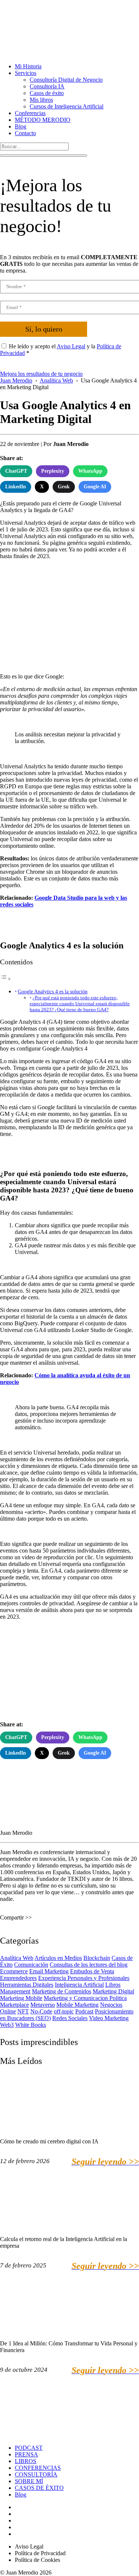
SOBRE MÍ (29, 2481)
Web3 (7, 2025)
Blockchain (97, 1958)
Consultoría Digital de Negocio (66, 80)
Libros (113, 1985)
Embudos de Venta (92, 1971)
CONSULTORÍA (36, 2474)
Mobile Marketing (77, 2005)
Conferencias (30, 113)
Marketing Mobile (21, 1998)
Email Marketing (49, 1971)
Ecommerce (14, 1971)
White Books (31, 2025)
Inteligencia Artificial (79, 1985)
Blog (21, 126)
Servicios (26, 73)
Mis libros (41, 100)
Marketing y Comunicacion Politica (85, 1998)
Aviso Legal (71, 346)
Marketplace (14, 2005)
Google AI (95, 487)
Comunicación (31, 1965)
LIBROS (26, 2461)
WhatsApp (90, 471)
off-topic (64, 2011)
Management (15, 1991)
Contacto (25, 133)
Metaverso (43, 2005)
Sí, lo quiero (44, 329)
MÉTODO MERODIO (43, 120)
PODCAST (29, 2448)
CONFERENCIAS (38, 2468)
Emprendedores (18, 1978)
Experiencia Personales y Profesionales (84, 1978)
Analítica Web (17, 1958)
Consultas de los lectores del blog (89, 1965)
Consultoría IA (47, 86)
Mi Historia (28, 66)
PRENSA (27, 2454)
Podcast (84, 2011)
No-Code (41, 2011)
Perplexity (53, 471)
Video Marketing (109, 2018)
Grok (64, 487)
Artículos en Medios (58, 1958)
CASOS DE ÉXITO (39, 2488)
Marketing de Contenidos (62, 1991)
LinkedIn (16, 487)
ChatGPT (16, 471)
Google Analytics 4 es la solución (53, 991)
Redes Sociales (70, 2018)
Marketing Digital (113, 1991)
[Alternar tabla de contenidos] (6, 979)
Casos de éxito (47, 93)
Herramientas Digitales (27, 1985)
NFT (23, 2011)
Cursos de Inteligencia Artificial (67, 106)
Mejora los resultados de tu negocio (41, 374)
